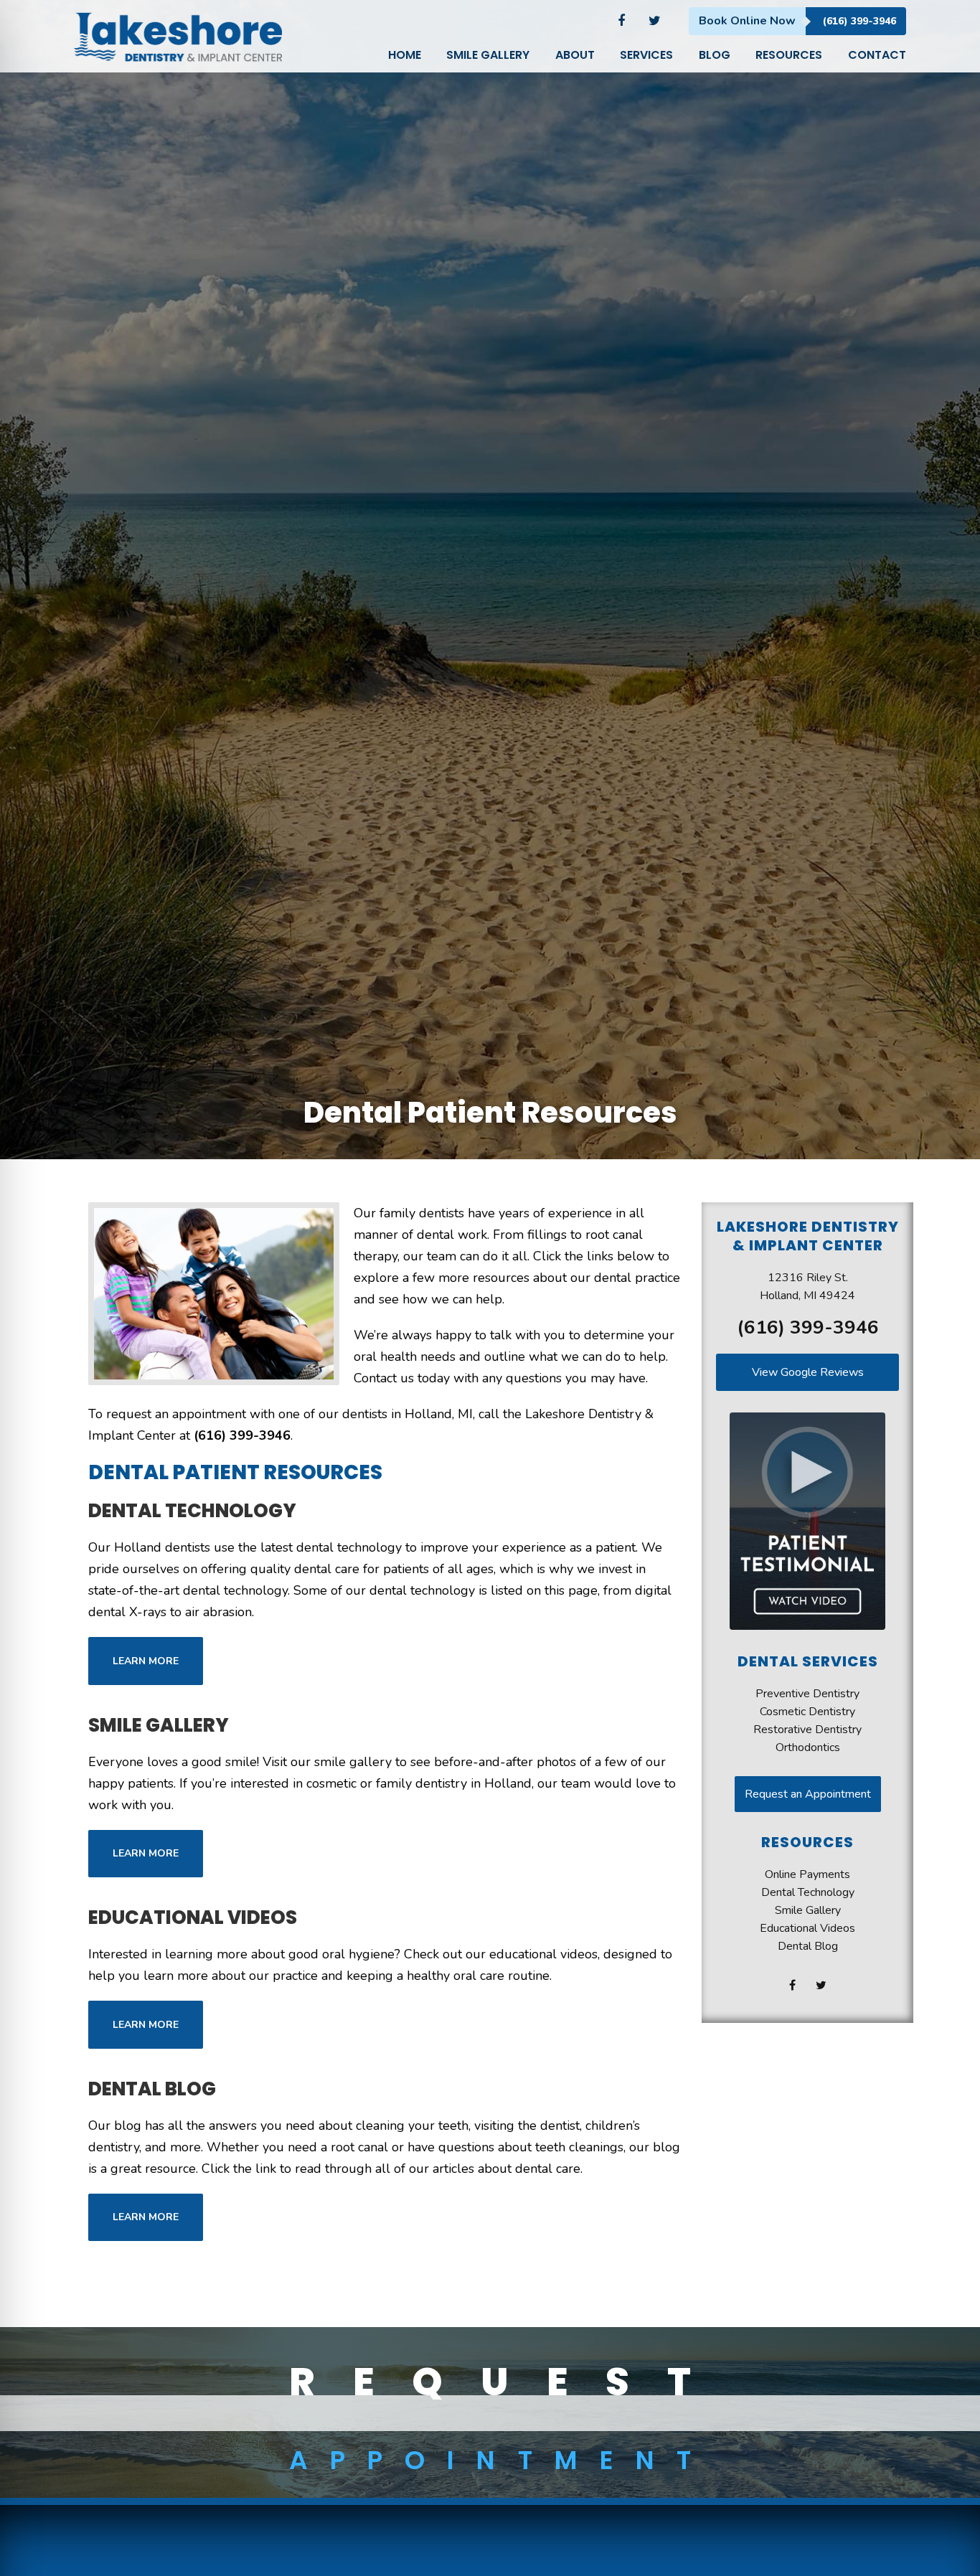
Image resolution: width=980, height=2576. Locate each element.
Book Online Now (747, 21)
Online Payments (807, 1874)
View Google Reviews (808, 1372)
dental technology (422, 1590)
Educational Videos (193, 1917)
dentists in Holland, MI (407, 1414)
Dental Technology (192, 1511)
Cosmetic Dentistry (807, 1712)
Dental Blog (152, 2089)
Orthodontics (808, 1747)
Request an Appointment (808, 1794)
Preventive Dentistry (807, 1694)
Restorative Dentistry (807, 1730)
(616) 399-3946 (859, 21)
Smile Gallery (159, 1725)
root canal (359, 2147)
